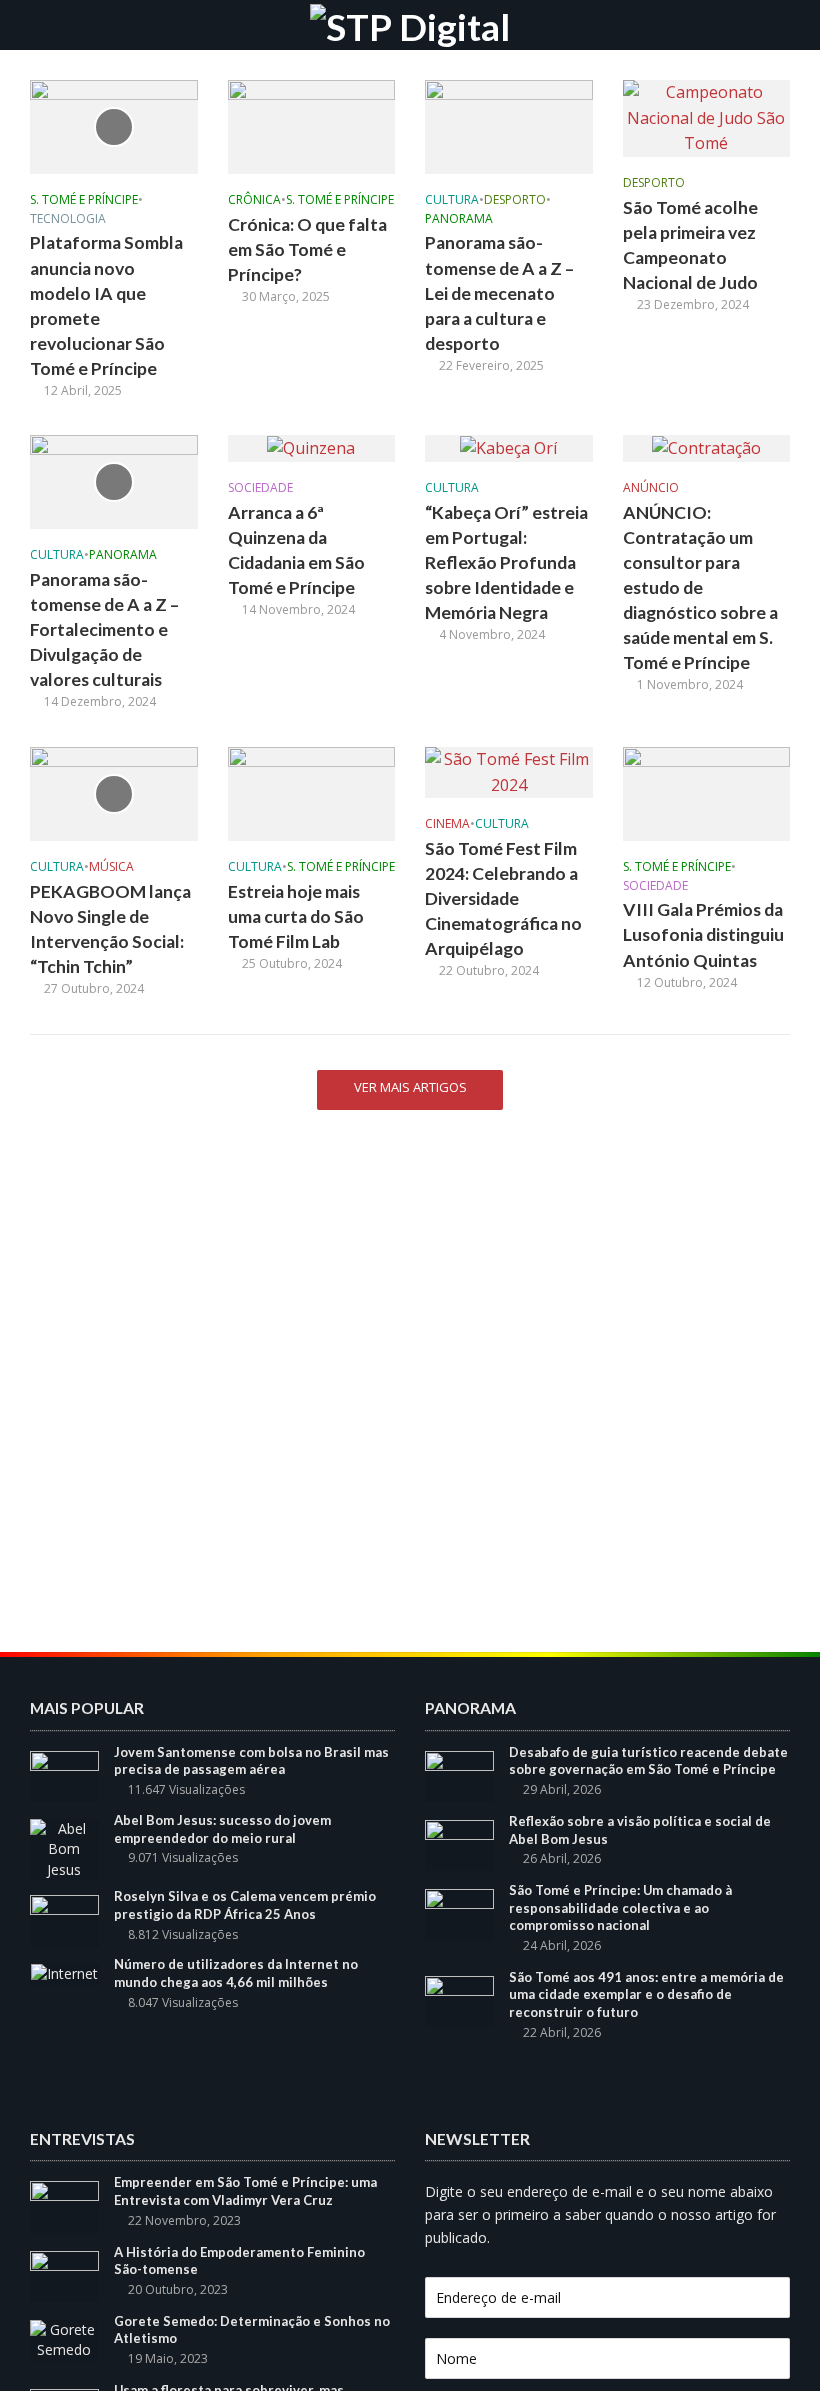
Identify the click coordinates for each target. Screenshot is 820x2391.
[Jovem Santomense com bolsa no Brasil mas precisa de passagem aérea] (64, 1774)
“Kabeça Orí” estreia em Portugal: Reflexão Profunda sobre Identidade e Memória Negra (506, 562)
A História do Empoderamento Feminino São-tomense (239, 2261)
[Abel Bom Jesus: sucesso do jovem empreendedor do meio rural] (64, 1847)
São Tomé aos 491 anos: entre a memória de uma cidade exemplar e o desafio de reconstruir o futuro (646, 1994)
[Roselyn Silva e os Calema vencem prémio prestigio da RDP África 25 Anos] (64, 1919)
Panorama (459, 219)
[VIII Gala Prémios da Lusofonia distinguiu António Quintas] (707, 792)
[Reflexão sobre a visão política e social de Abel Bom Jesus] (459, 1843)
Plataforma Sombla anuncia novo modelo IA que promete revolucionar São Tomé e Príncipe (106, 305)
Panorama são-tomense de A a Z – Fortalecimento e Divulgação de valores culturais (104, 629)
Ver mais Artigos (410, 1087)
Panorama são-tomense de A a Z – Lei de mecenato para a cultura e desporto (499, 292)
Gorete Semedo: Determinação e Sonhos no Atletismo (252, 2330)
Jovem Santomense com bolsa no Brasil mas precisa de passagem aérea (251, 1761)
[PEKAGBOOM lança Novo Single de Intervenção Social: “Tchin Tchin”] (114, 792)
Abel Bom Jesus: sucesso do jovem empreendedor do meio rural (222, 1829)
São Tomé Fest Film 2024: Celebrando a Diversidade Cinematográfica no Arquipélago (503, 898)
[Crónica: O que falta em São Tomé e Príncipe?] (312, 125)
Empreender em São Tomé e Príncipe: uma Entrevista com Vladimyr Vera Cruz (245, 2191)
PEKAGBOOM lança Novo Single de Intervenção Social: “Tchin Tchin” (110, 929)
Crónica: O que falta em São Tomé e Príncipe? (307, 249)
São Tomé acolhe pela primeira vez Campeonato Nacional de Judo (690, 245)
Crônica (254, 200)
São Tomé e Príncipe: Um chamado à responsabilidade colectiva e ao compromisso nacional (620, 1907)
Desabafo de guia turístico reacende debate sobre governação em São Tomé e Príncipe (648, 1761)
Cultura (452, 200)
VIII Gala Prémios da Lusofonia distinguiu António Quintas (703, 934)
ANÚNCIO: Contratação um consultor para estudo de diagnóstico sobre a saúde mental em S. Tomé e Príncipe (700, 587)
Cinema (447, 824)
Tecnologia (68, 219)
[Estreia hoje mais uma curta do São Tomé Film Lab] (312, 792)
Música (111, 867)
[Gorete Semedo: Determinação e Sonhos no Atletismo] (64, 2338)
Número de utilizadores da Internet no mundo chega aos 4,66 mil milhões (236, 1973)
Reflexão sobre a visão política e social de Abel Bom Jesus (640, 1830)
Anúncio (651, 488)
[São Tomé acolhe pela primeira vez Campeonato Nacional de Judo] (707, 117)
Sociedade (260, 488)
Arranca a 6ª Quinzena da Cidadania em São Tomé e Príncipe (296, 550)
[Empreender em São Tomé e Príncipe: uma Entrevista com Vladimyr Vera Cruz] (64, 2205)
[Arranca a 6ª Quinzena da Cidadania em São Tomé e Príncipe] (311, 447)
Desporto (515, 200)
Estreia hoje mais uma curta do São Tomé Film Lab (296, 916)
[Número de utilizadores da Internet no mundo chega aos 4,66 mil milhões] (64, 1972)
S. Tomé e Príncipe (84, 200)
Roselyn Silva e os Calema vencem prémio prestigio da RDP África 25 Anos (245, 1905)
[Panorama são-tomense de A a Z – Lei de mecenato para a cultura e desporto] (509, 125)
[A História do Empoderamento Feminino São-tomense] (64, 2274)
